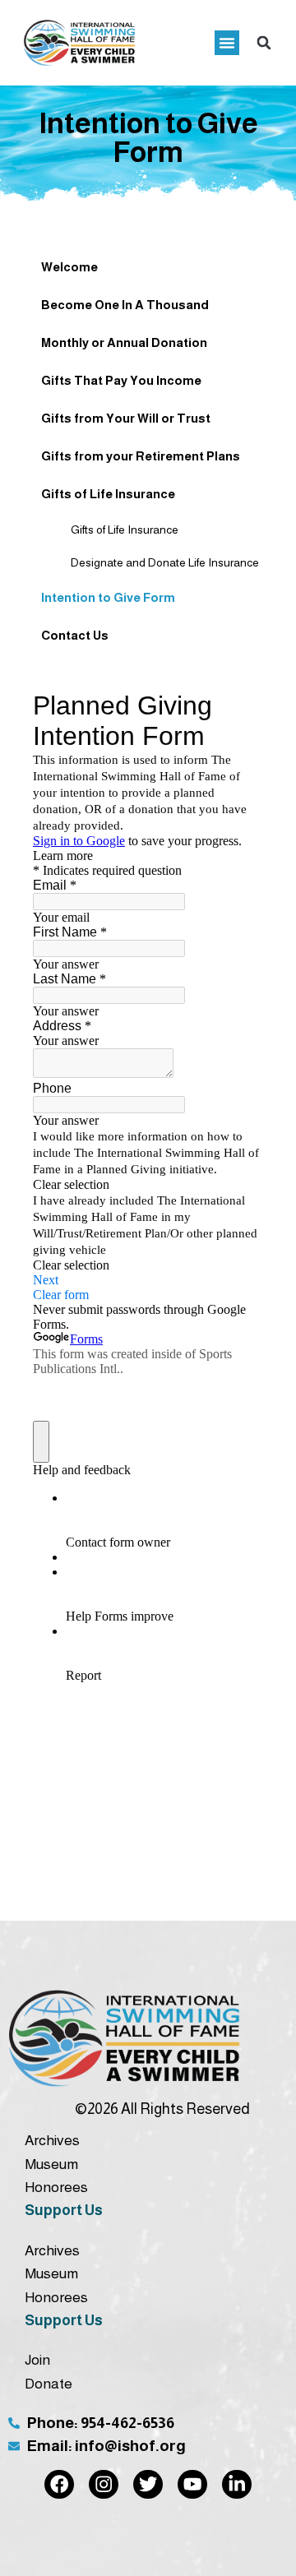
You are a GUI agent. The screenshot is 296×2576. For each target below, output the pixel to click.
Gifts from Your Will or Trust (126, 418)
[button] (227, 43)
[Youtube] (192, 2485)
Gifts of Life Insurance (108, 494)
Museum (51, 2164)
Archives (52, 2140)
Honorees (56, 2187)
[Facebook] (59, 2485)
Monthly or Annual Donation (124, 342)
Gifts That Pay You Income (121, 380)
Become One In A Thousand (125, 305)
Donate (49, 2384)
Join (37, 2360)
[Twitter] (148, 2485)
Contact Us (75, 635)
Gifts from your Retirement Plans (141, 456)
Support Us (64, 2210)
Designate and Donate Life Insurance (112, 562)
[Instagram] (104, 2485)
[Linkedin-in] (237, 2485)
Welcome (69, 267)
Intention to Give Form (108, 597)
